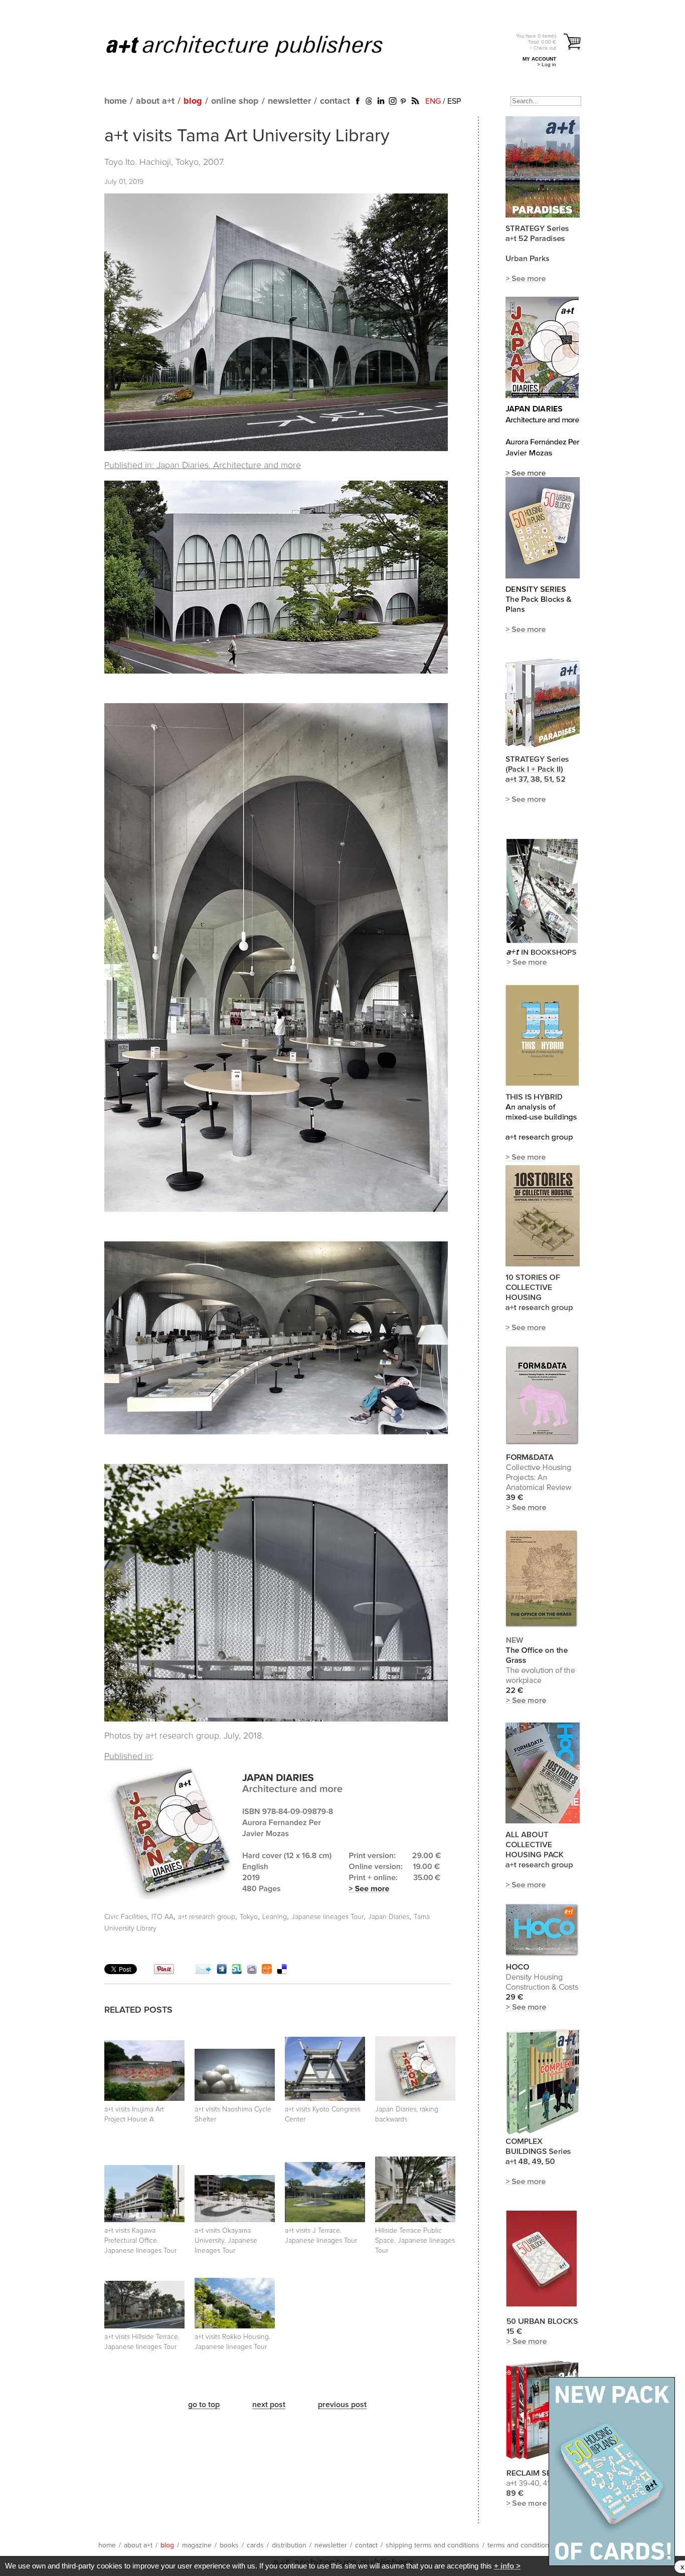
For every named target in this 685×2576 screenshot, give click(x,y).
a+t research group (207, 1917)
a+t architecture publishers (257, 46)
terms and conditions (520, 2545)
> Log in (547, 64)
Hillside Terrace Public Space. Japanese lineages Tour (415, 2241)
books (229, 2545)
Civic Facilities (126, 1917)
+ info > (507, 2566)
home (116, 101)
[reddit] (252, 1972)
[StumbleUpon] (237, 1972)
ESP (454, 101)
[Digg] (222, 1972)
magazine (197, 2545)
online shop (235, 101)
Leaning (275, 1917)
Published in (128, 1757)
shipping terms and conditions (433, 2545)
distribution (289, 2545)
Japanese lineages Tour (327, 1917)
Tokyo (249, 1917)
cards (255, 2545)
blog (193, 101)
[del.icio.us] (282, 1972)
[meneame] (267, 1972)
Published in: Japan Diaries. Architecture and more (203, 466)
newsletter (289, 101)
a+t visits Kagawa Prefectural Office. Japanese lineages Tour (140, 2241)
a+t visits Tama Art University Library (247, 136)
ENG (433, 101)
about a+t (155, 101)
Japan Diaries (389, 1917)
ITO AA (162, 1917)
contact (335, 101)
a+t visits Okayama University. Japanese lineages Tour (226, 2241)
